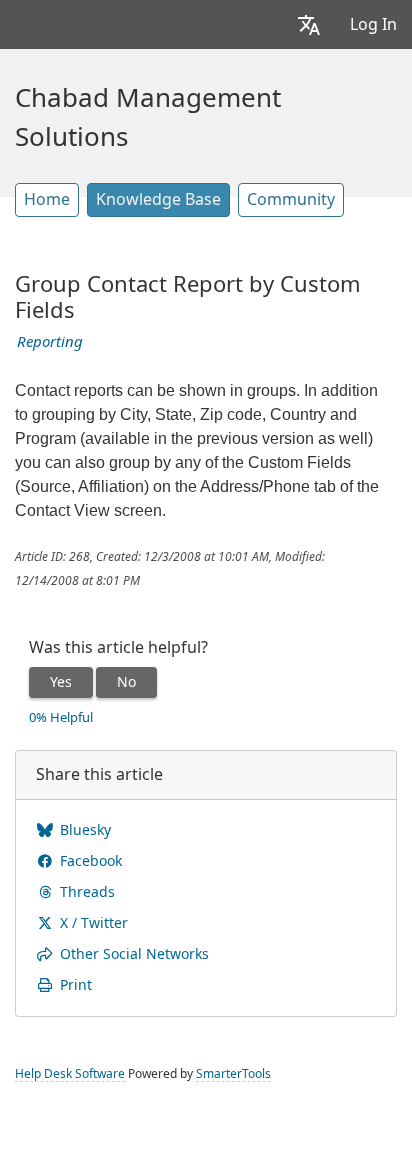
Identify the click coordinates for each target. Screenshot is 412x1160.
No (126, 682)
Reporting (50, 342)
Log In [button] (373, 24)
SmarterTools (233, 1074)
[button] (309, 24)
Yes (61, 682)
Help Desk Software (70, 1074)
